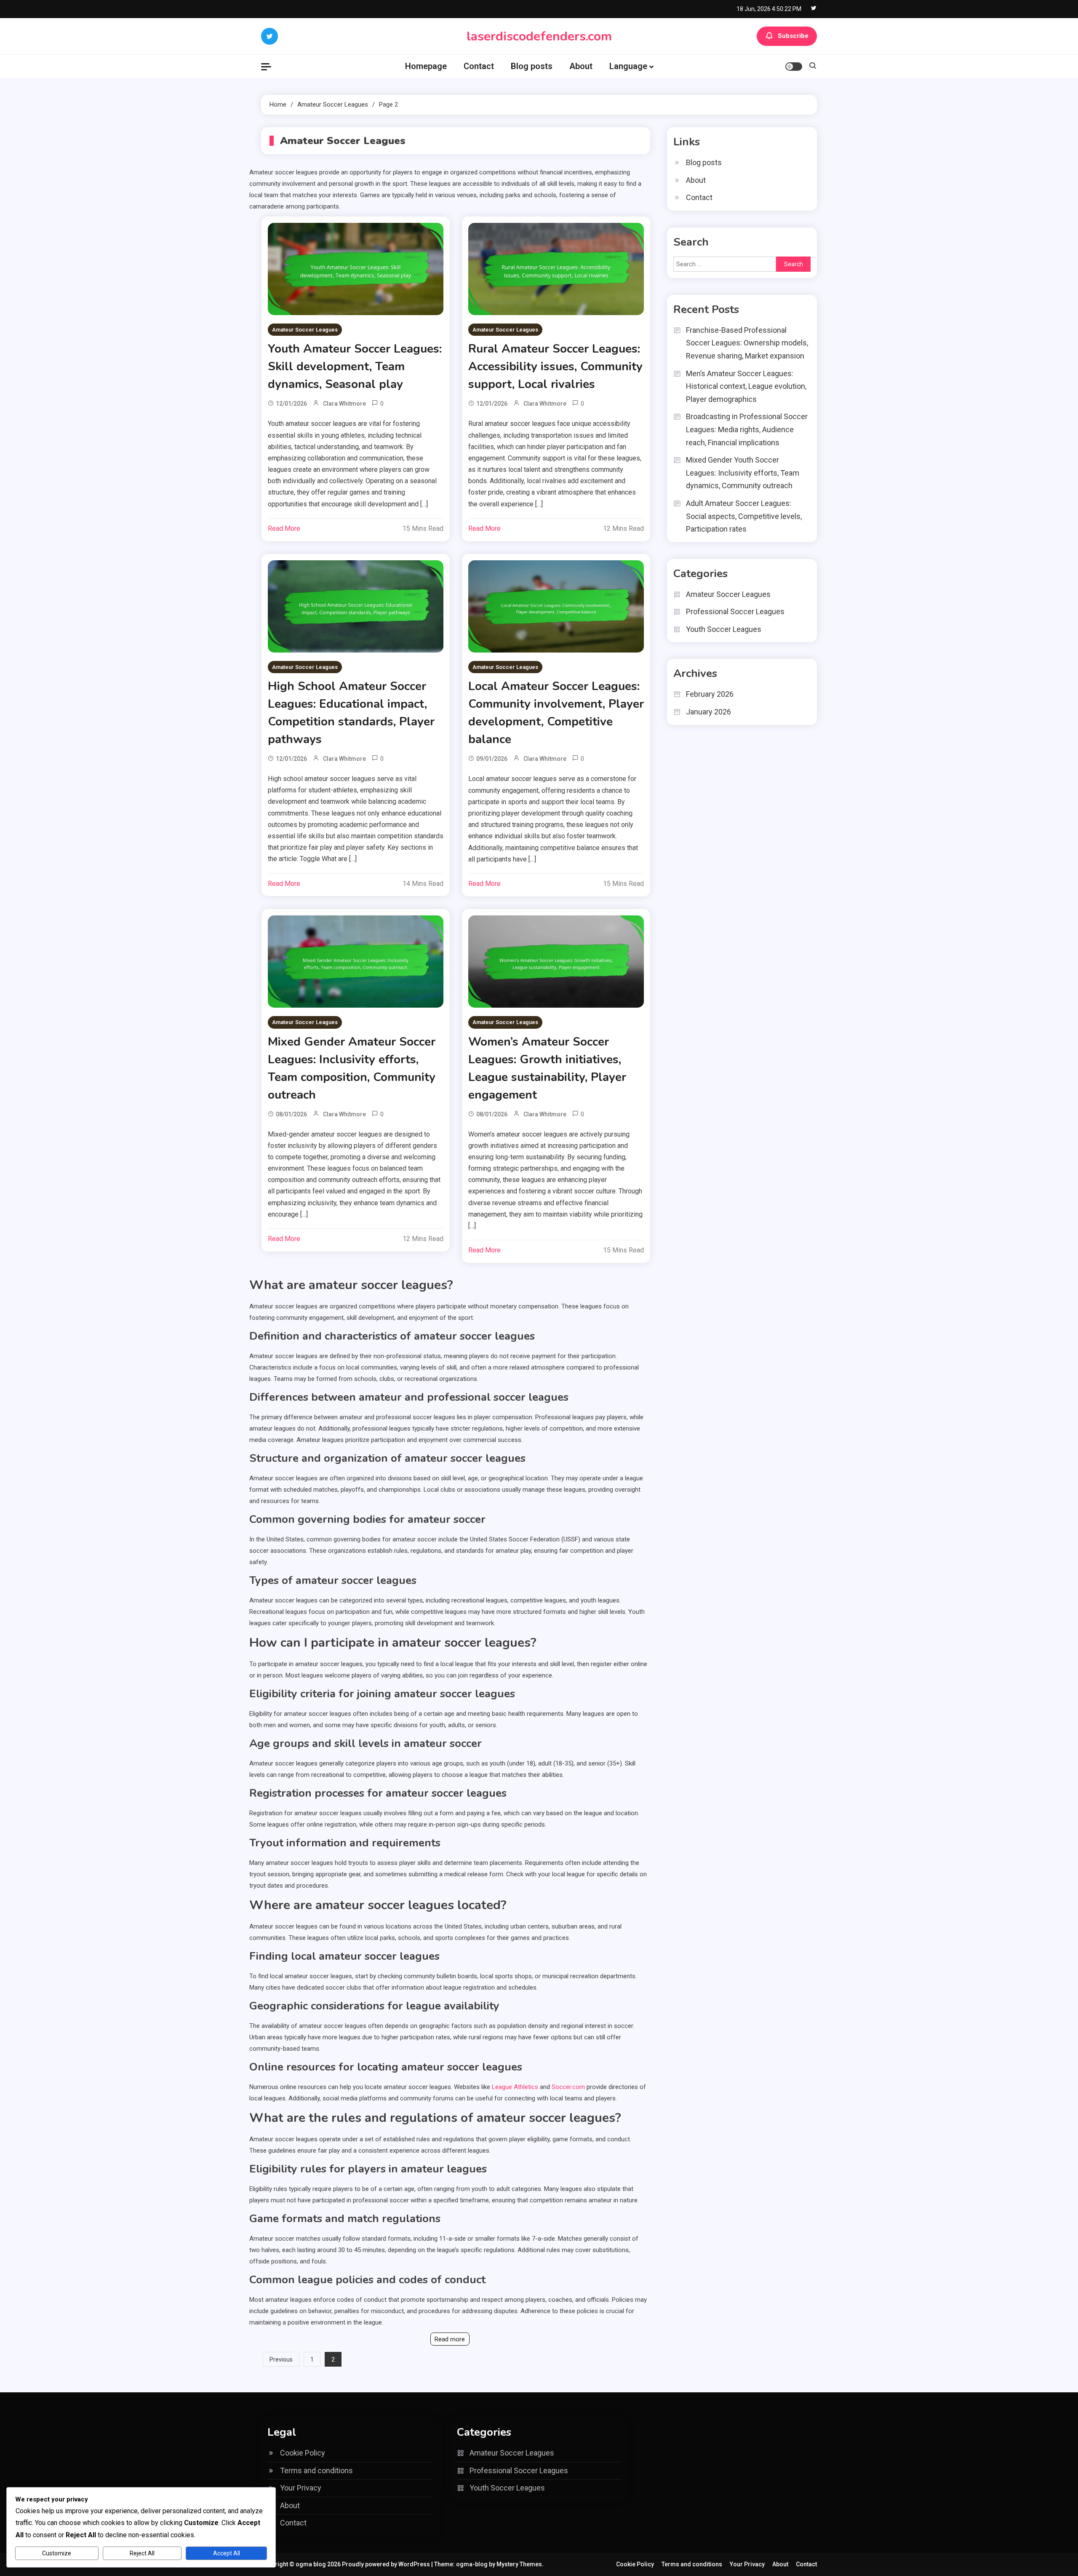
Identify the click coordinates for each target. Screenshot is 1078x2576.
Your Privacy (301, 2488)
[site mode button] (794, 67)
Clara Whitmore (344, 404)
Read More (284, 528)
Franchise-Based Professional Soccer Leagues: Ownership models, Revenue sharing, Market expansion (747, 343)
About (581, 66)
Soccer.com (568, 2087)
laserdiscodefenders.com (539, 36)
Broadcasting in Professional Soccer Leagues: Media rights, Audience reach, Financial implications (747, 429)
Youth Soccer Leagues (724, 629)
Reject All (142, 2553)
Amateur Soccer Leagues (305, 330)
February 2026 (710, 694)
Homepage (426, 66)
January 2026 (708, 712)
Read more (450, 2339)
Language (628, 66)
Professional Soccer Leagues (735, 611)
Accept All (227, 2553)
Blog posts (532, 66)
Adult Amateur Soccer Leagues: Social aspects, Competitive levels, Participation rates (744, 516)
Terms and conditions (316, 2470)
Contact (479, 66)
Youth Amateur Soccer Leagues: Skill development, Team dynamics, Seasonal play (355, 366)
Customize (57, 2553)
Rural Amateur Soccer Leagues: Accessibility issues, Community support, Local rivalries (555, 366)
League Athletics (515, 2087)
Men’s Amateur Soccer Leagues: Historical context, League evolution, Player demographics (746, 386)
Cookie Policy (303, 2453)
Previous (281, 2359)
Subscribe (793, 36)
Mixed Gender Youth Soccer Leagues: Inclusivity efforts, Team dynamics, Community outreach (743, 473)
